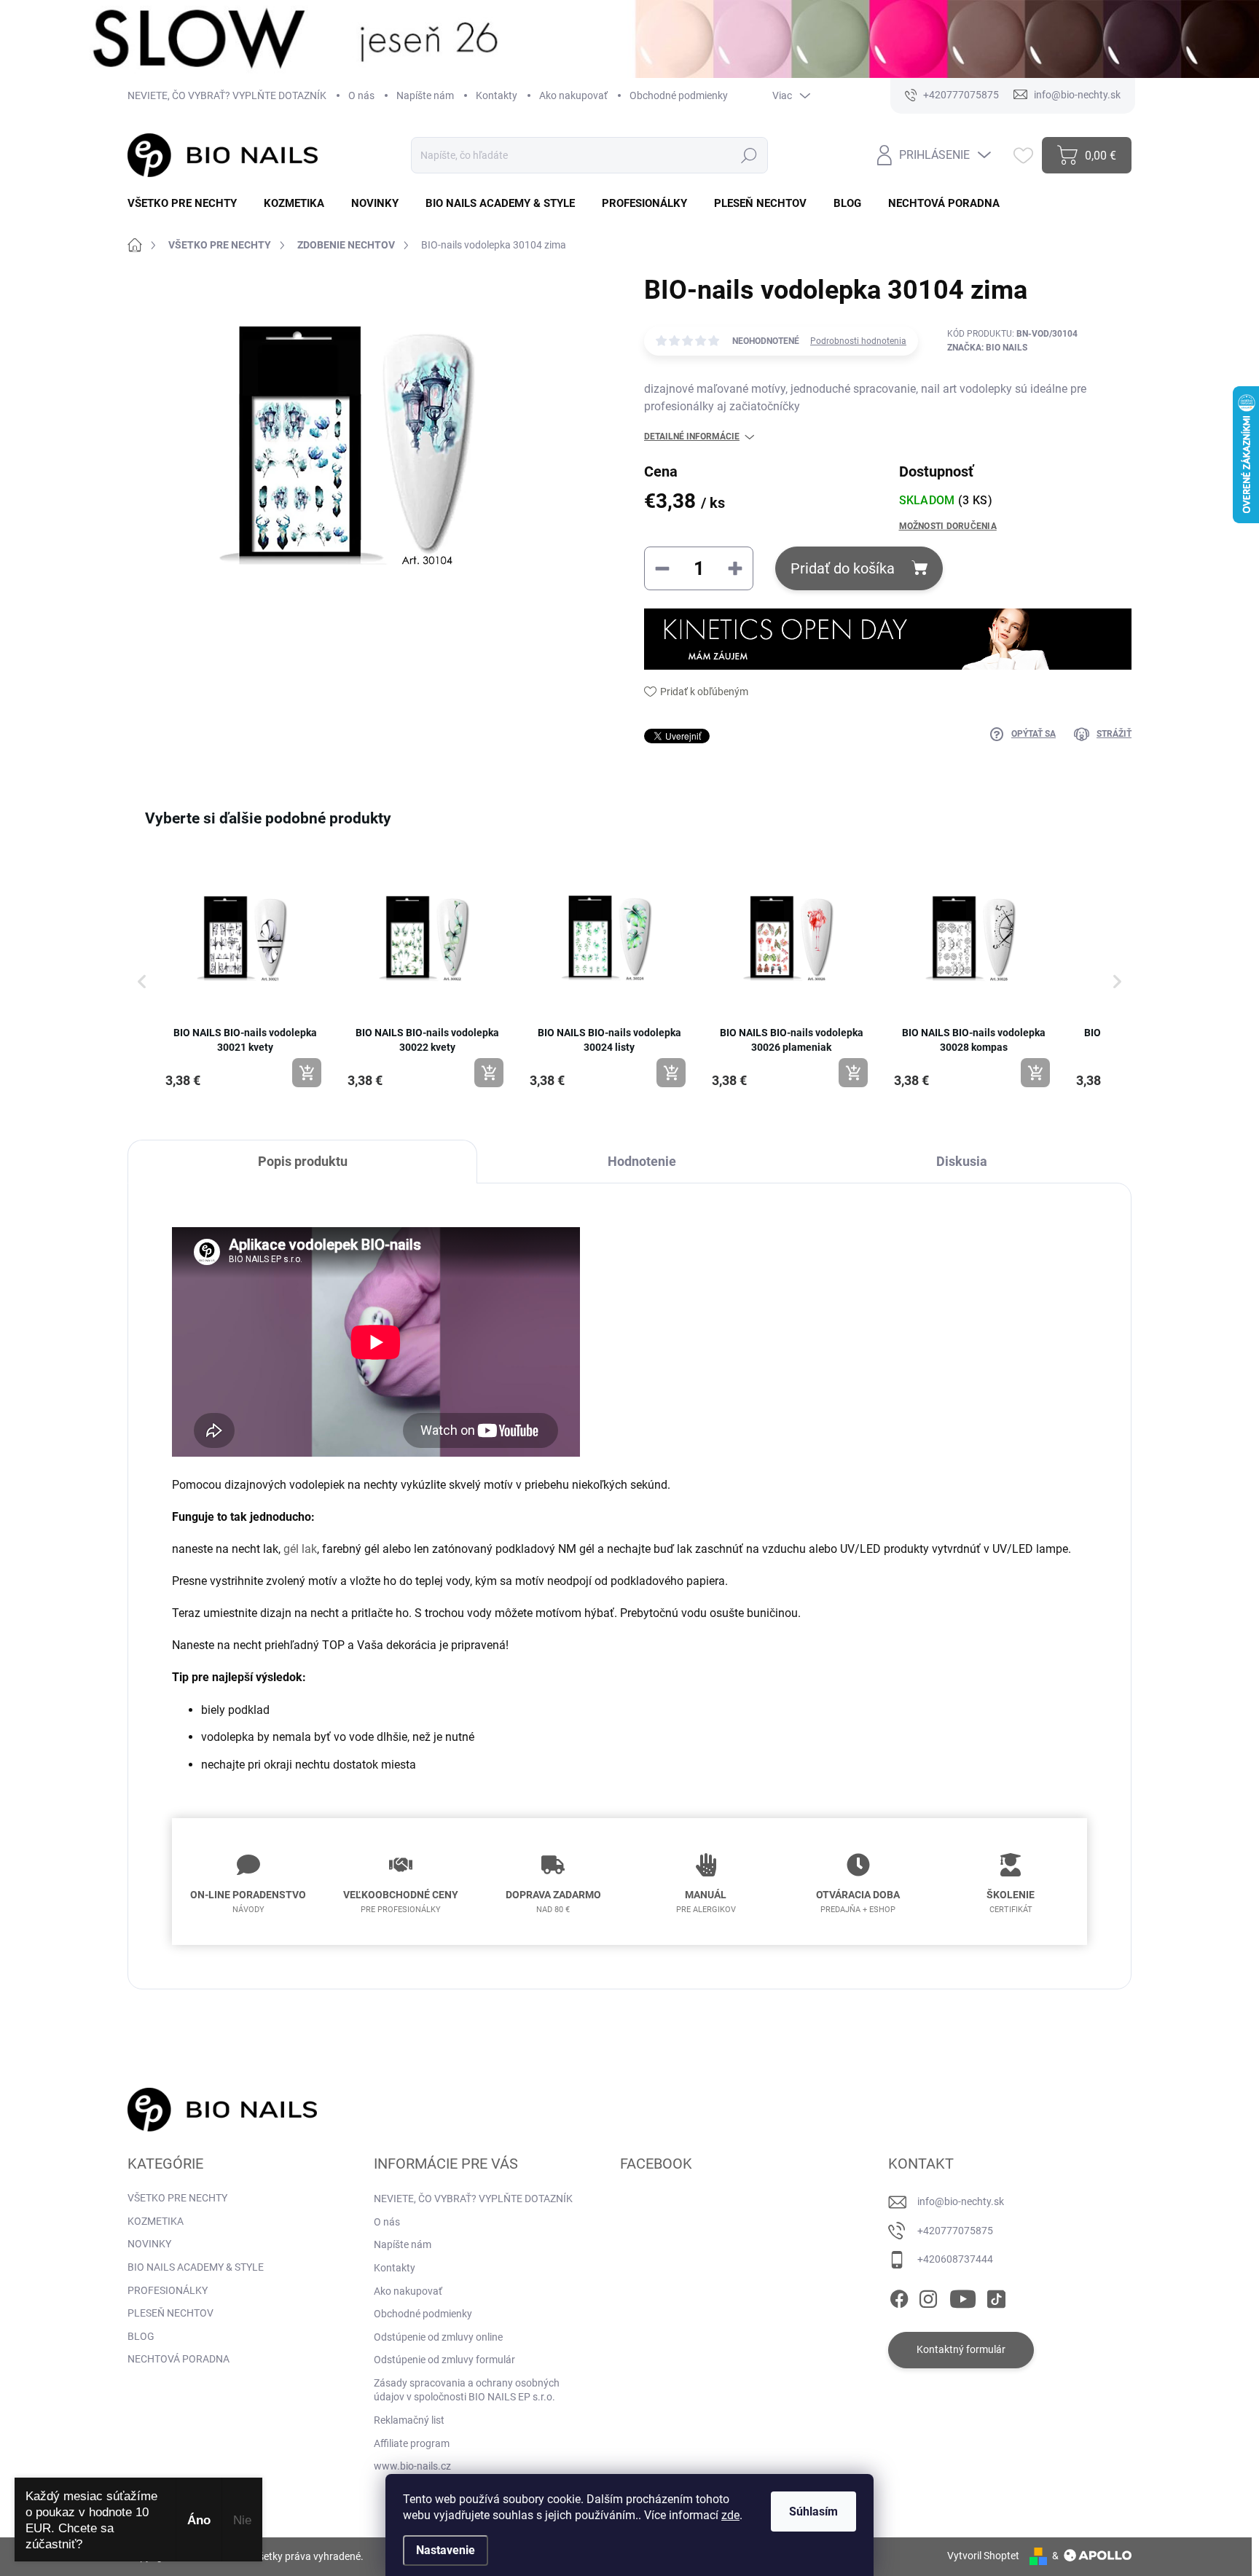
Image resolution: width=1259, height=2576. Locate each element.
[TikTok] (996, 2296)
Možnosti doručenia (948, 526)
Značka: (987, 348)
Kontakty (497, 95)
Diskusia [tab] (962, 1161)
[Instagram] (928, 2296)
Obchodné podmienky (679, 95)
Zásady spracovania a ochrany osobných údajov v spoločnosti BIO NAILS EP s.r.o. (467, 2390)
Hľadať (749, 155)
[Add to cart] (307, 1073)
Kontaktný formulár (961, 2349)
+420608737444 (955, 2259)
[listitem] (245, 974)
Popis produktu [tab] (303, 1161)
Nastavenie (446, 2550)
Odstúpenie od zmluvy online (438, 2337)
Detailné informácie (692, 436)
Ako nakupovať (573, 95)
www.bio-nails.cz (412, 2466)
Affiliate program (412, 2443)
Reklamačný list (409, 2420)
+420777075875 (955, 2231)
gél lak (300, 1549)
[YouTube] (963, 2296)
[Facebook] (899, 2296)
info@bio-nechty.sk (961, 2201)
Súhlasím (813, 2512)
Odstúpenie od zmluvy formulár (444, 2360)
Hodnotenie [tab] (642, 1161)
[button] (142, 982)
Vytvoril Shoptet (983, 2556)
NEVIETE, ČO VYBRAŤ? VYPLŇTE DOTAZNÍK (227, 95)
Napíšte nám (425, 95)
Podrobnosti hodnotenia (858, 341)
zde (730, 2515)
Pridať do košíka (843, 568)
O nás (361, 95)
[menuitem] (188, 204)
